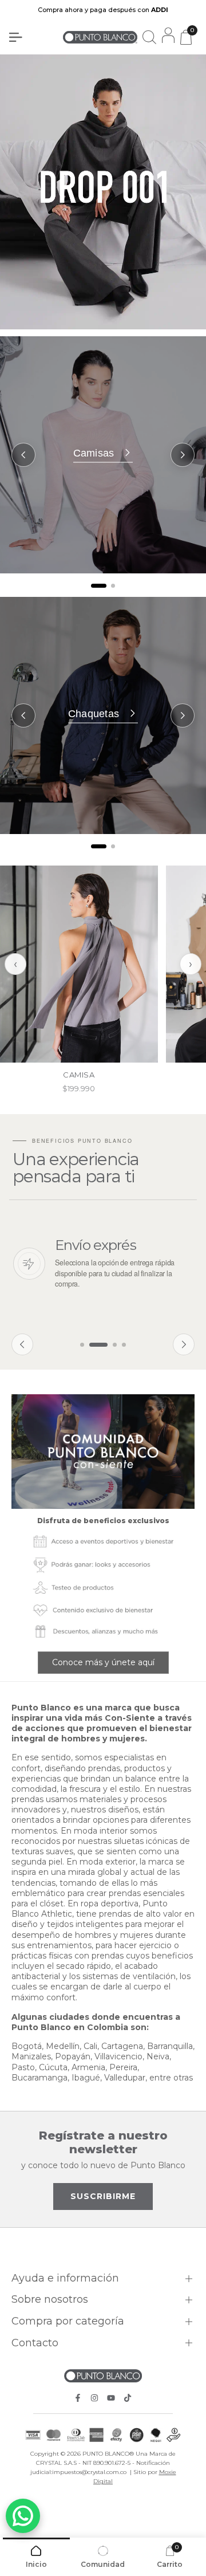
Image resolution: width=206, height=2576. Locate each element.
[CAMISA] (79, 964)
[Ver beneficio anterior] (22, 1344)
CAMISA (79, 1075)
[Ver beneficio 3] (115, 1345)
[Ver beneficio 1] (82, 1345)
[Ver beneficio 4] (124, 1345)
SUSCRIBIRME (103, 2196)
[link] (103, 1452)
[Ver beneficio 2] (98, 1345)
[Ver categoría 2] (113, 586)
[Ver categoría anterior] (23, 455)
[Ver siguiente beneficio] (184, 1344)
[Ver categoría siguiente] (183, 455)
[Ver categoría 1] (99, 586)
